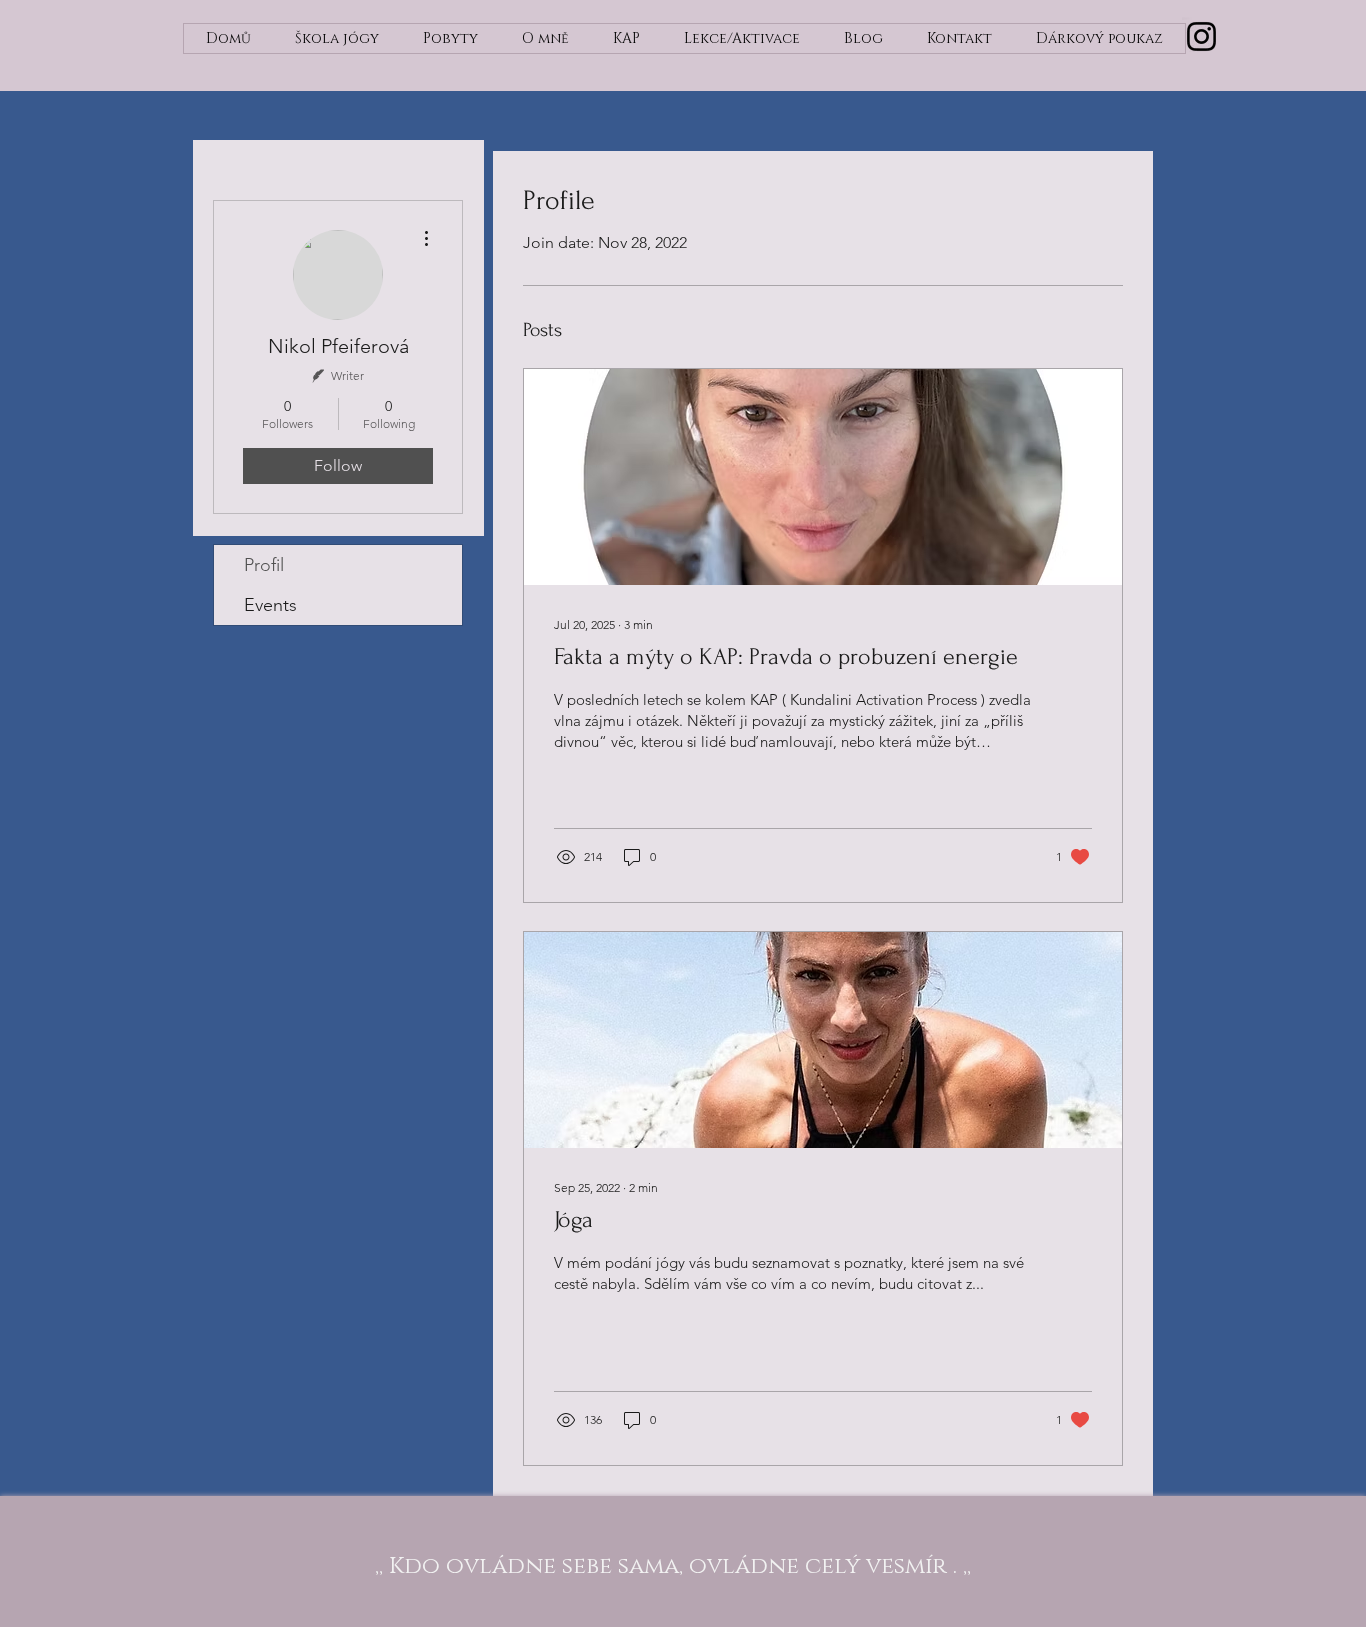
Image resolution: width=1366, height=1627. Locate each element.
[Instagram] (1201, 36)
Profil (264, 565)
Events (270, 605)
